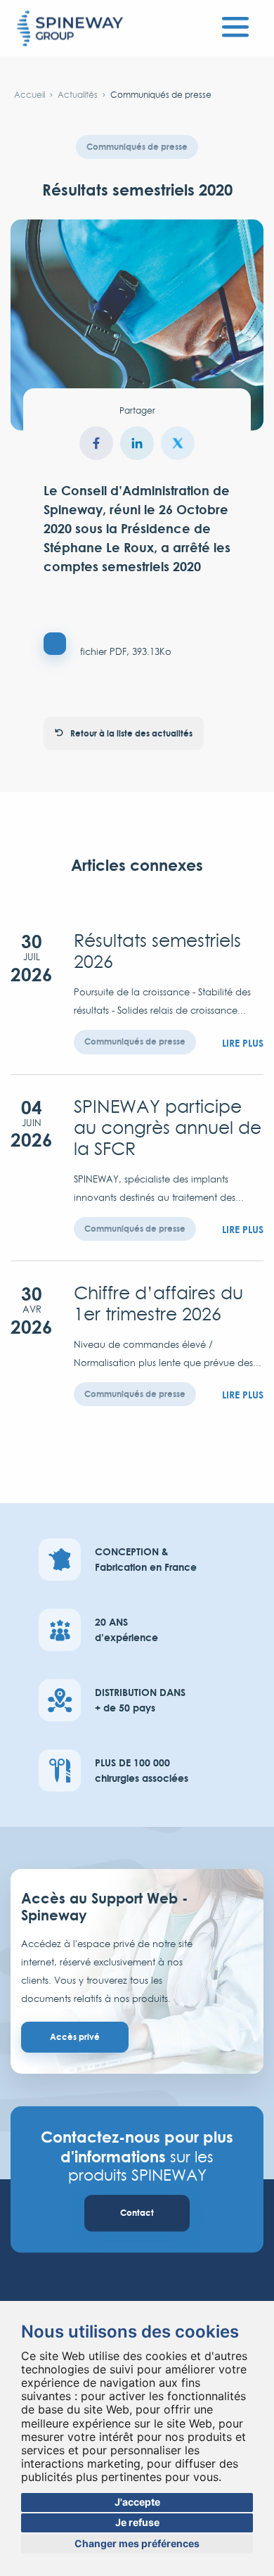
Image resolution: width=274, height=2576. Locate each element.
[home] (70, 30)
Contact (137, 2213)
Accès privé (75, 2037)
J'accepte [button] (137, 2502)
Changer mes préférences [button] (137, 2543)
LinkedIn (137, 443)
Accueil (30, 95)
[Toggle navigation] (235, 25)
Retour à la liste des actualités (131, 733)
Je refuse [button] (137, 2522)
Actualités (78, 95)
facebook (96, 443)
